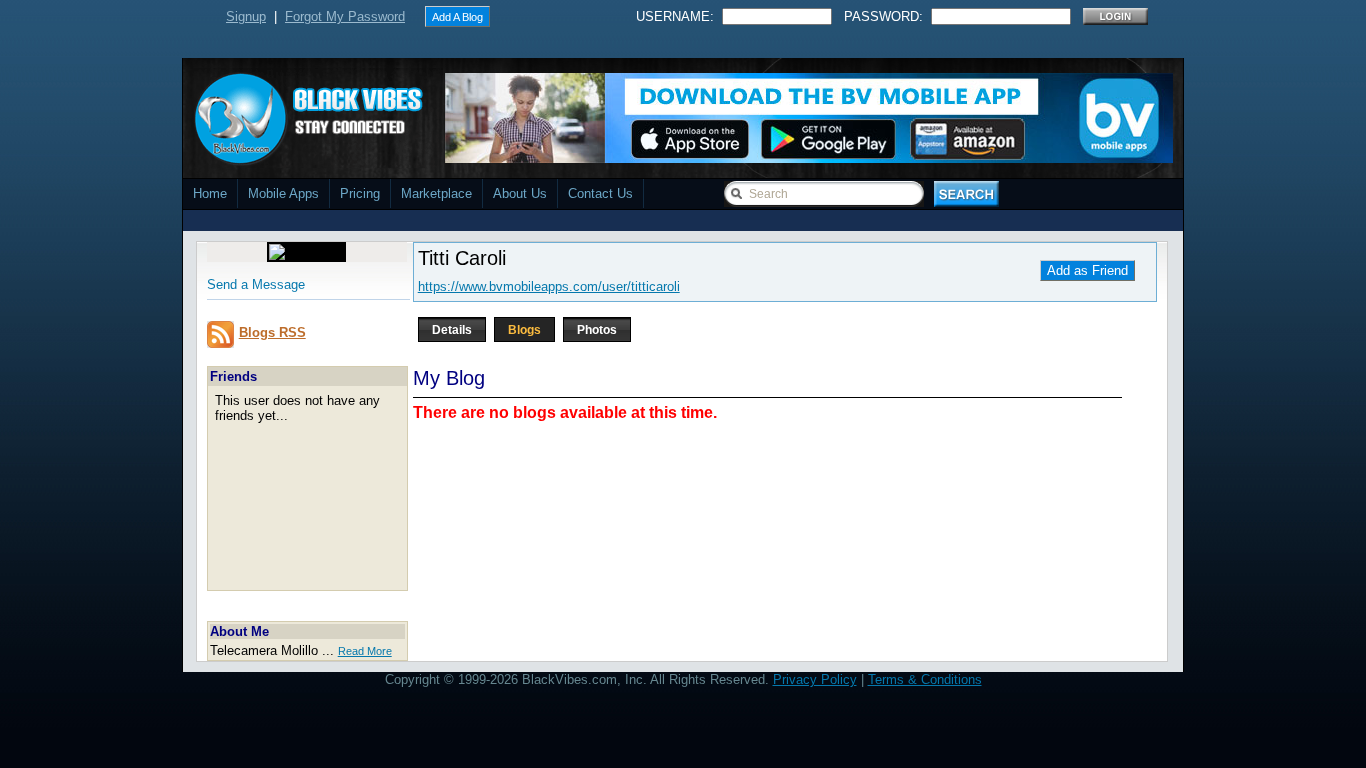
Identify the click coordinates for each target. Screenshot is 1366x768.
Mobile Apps (283, 193)
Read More (365, 651)
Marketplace (436, 193)
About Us (520, 193)
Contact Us (600, 193)
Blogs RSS (272, 332)
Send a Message (256, 284)
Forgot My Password (345, 16)
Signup (246, 16)
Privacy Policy (815, 679)
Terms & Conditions (925, 679)
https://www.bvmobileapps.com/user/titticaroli (549, 286)
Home (210, 193)
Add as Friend (1087, 270)
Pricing (360, 193)
